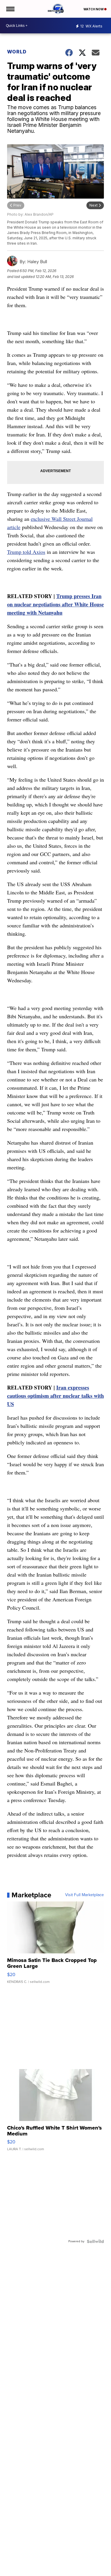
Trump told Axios (26, 552)
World (17, 52)
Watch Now (94, 9)
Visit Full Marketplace (85, 1895)
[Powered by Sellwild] (95, 2241)
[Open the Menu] (10, 9)
